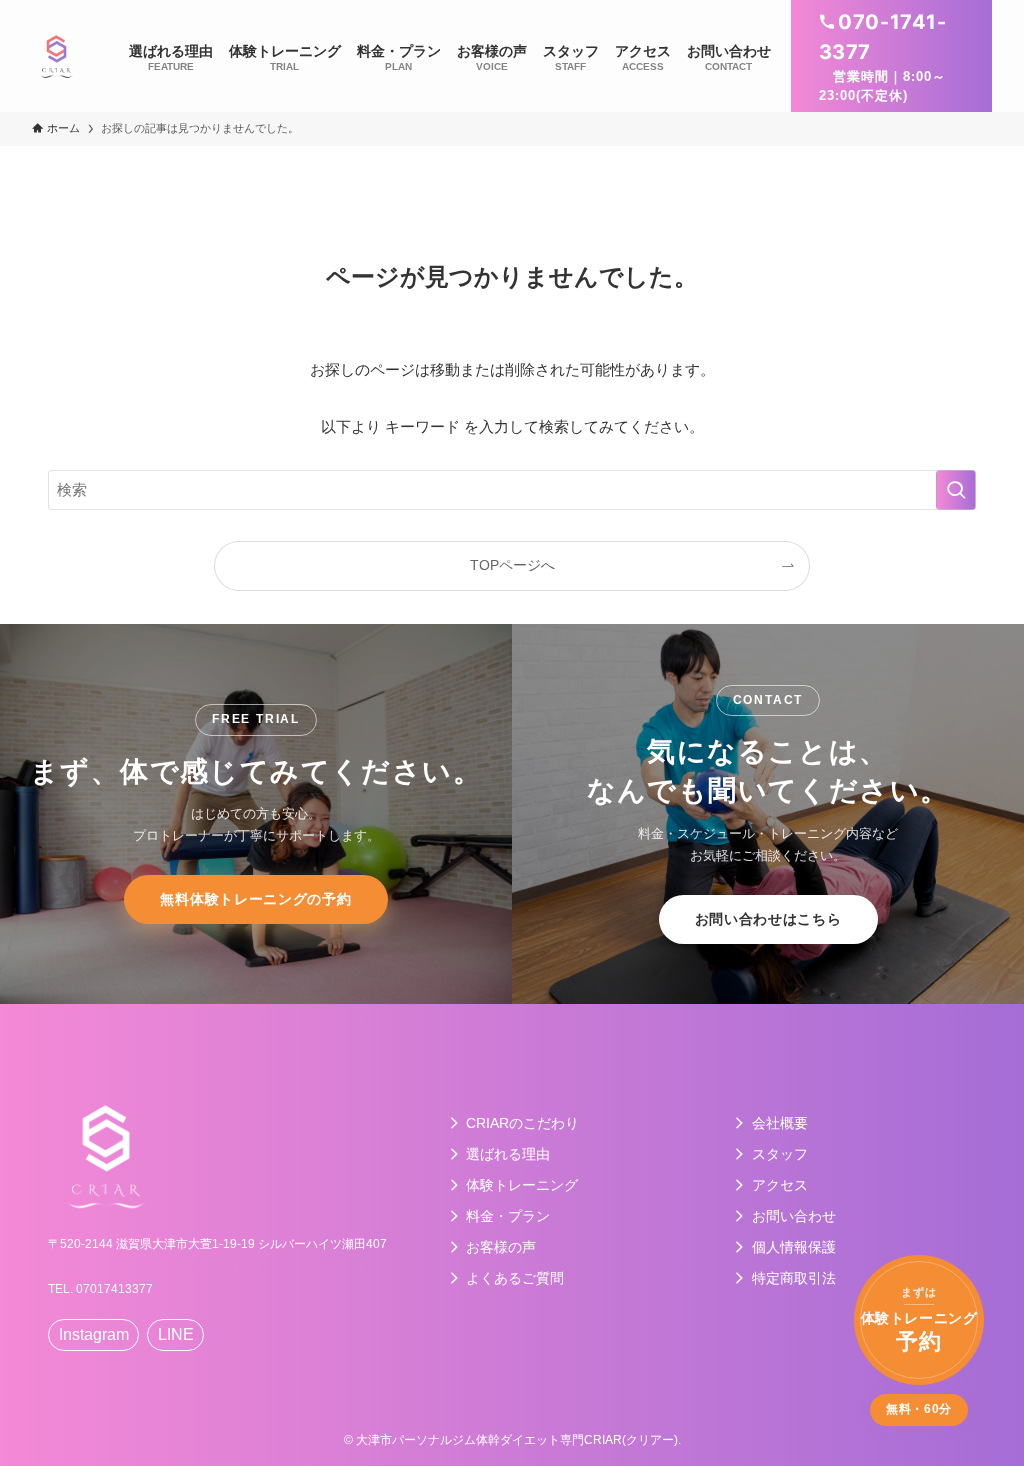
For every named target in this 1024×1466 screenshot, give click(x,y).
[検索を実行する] (956, 490)
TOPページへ (512, 565)
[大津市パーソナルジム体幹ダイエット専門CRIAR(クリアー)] (56, 56)
